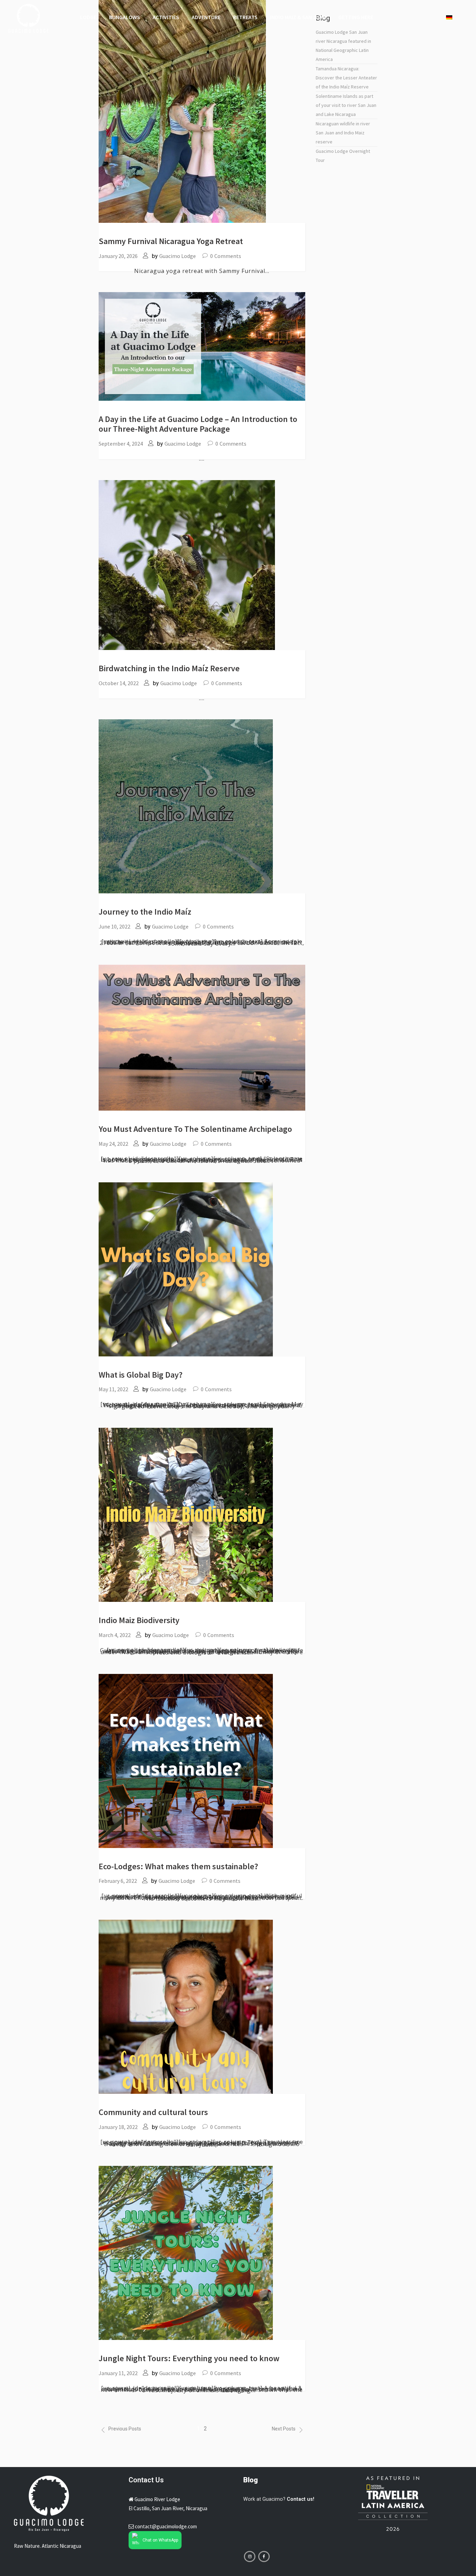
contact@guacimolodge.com (166, 2526)
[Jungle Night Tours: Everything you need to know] (186, 2253)
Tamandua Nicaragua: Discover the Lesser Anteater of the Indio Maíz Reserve (346, 78)
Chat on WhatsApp (160, 2540)
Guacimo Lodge (178, 256)
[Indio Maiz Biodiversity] (186, 1514)
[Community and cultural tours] (186, 2007)
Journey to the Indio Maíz (145, 912)
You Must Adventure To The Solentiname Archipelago (195, 1129)
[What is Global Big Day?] (186, 1269)
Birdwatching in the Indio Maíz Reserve (169, 668)
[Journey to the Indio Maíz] (186, 806)
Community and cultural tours (153, 2112)
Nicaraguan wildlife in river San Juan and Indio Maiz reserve (343, 133)
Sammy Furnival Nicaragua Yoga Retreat (171, 241)
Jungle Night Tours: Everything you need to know (189, 2358)
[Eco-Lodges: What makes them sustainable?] (186, 1760)
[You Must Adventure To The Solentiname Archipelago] (202, 1037)
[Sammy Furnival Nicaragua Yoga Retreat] (182, 111)
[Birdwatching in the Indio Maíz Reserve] (187, 565)
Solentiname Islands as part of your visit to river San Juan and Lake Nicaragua (346, 105)
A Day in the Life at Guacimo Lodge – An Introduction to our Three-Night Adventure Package (198, 424)
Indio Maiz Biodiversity (139, 1620)
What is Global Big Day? (141, 1375)
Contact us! (301, 2499)
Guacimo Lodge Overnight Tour (343, 156)
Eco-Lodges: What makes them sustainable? (178, 1866)
